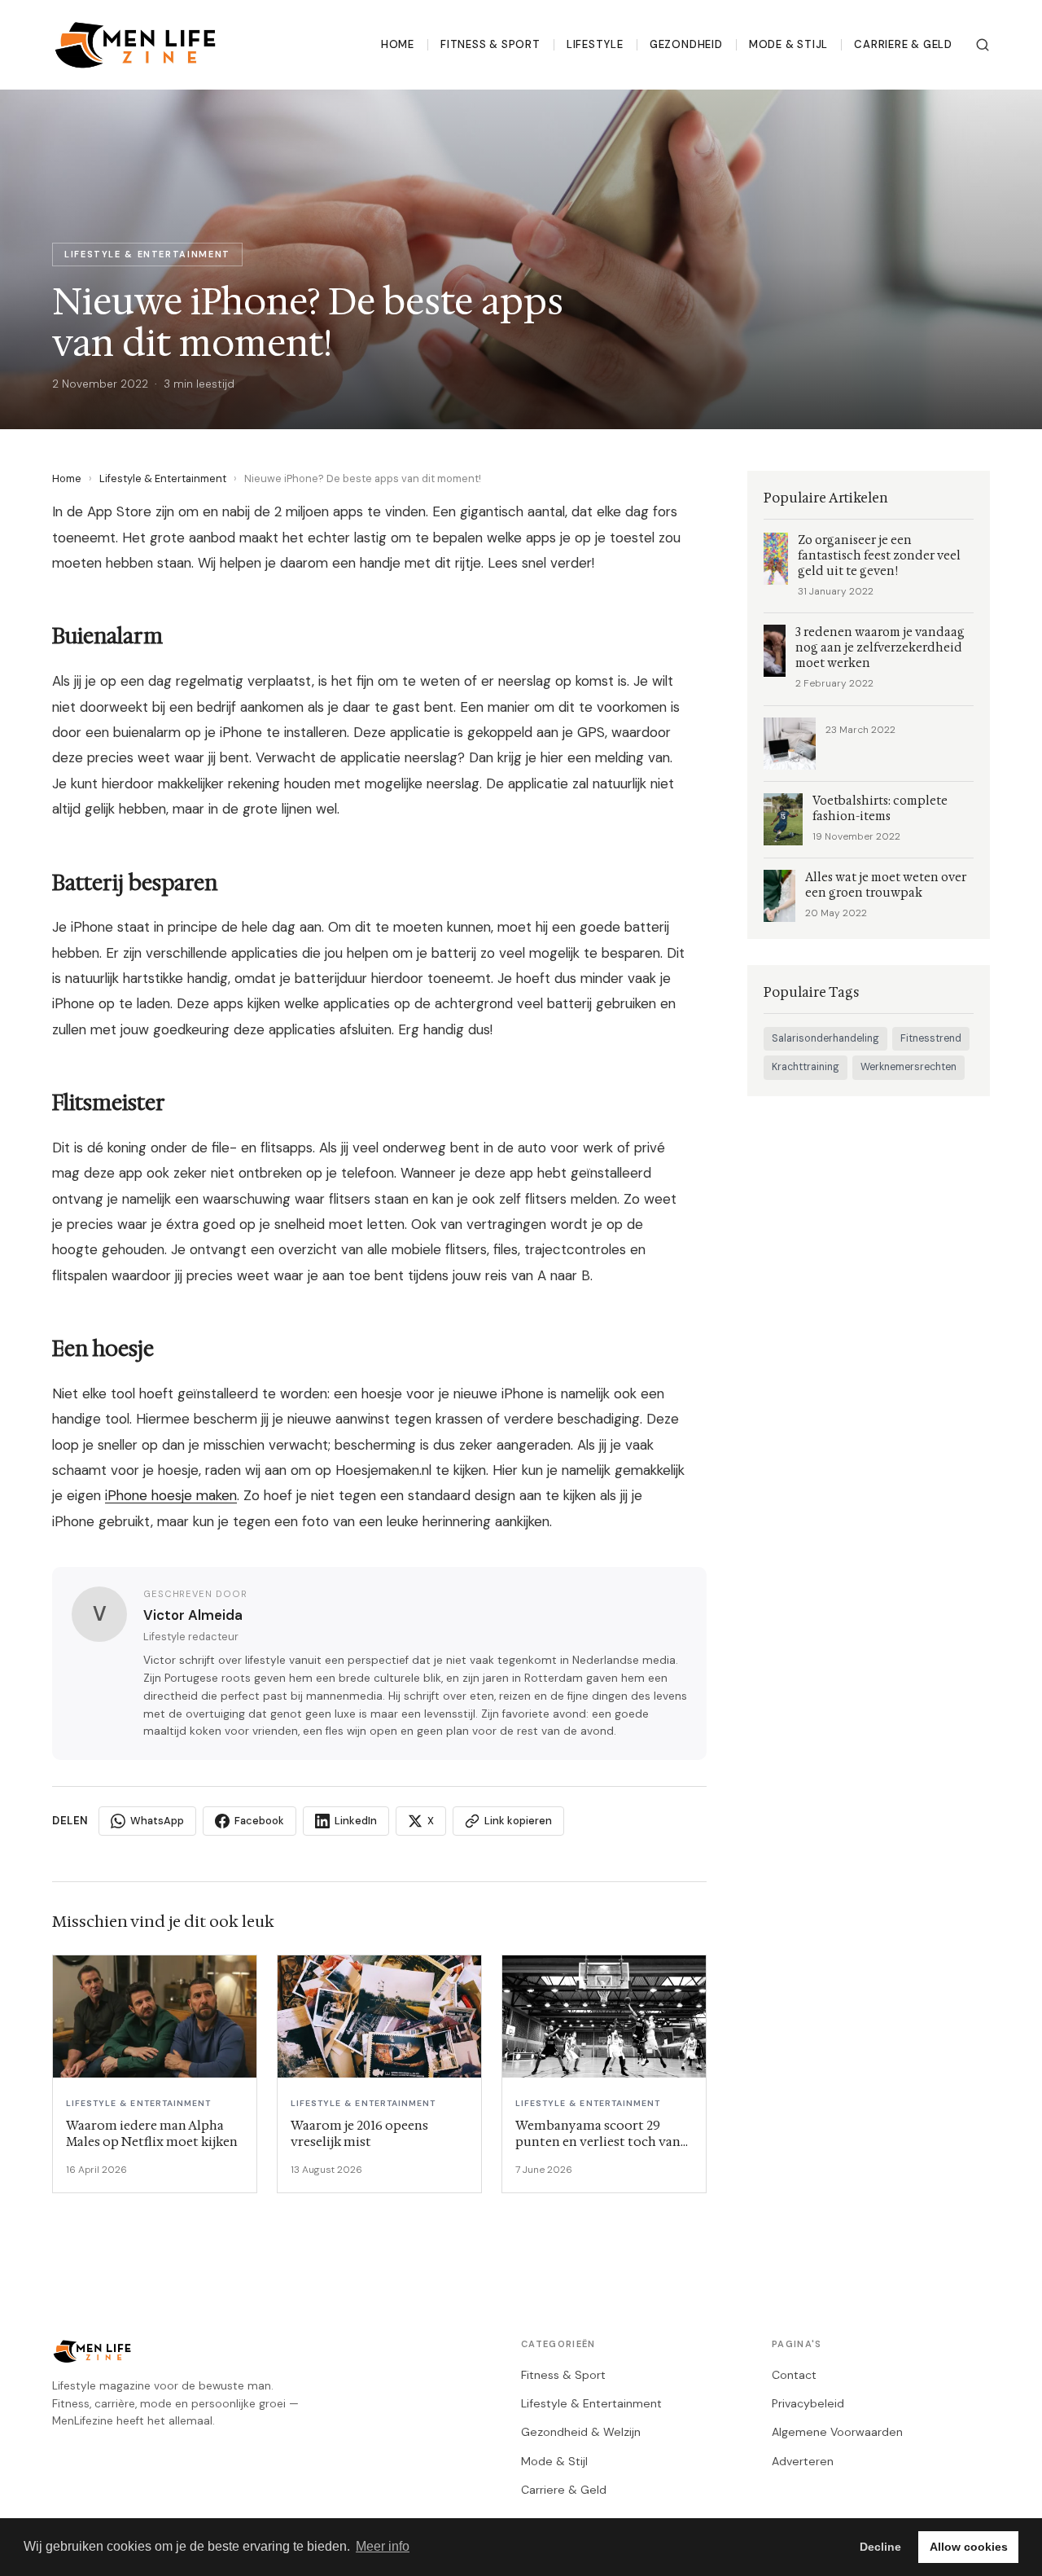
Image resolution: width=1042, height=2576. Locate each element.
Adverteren (803, 2461)
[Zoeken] (983, 45)
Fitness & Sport (490, 44)
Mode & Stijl (788, 44)
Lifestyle (595, 44)
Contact (794, 2375)
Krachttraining (806, 1067)
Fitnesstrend (931, 1038)
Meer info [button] (383, 2546)
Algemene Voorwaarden (837, 2432)
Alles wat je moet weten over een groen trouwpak (886, 885)
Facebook (259, 1821)
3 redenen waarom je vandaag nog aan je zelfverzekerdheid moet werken (880, 648)
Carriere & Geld (903, 44)
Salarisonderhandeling (825, 1038)
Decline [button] (880, 2547)
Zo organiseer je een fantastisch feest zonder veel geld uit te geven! (879, 556)
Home (398, 44)
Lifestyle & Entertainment (163, 478)
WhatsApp (157, 1821)
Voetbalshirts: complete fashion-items (880, 809)
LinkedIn (356, 1821)
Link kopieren (518, 1821)
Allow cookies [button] (969, 2547)
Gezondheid (686, 44)
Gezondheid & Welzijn (581, 2432)
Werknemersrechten (908, 1067)
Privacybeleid (808, 2403)
